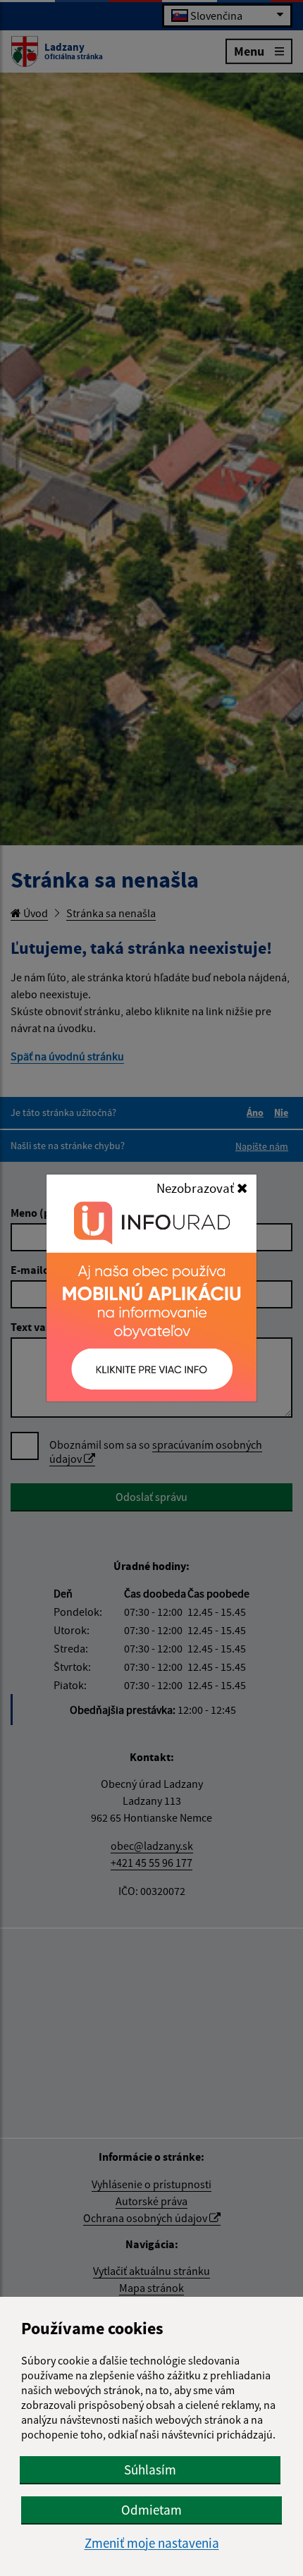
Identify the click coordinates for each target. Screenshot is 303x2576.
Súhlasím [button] (150, 2470)
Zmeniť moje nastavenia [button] (152, 2543)
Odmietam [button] (151, 2510)
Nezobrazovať (197, 1188)
